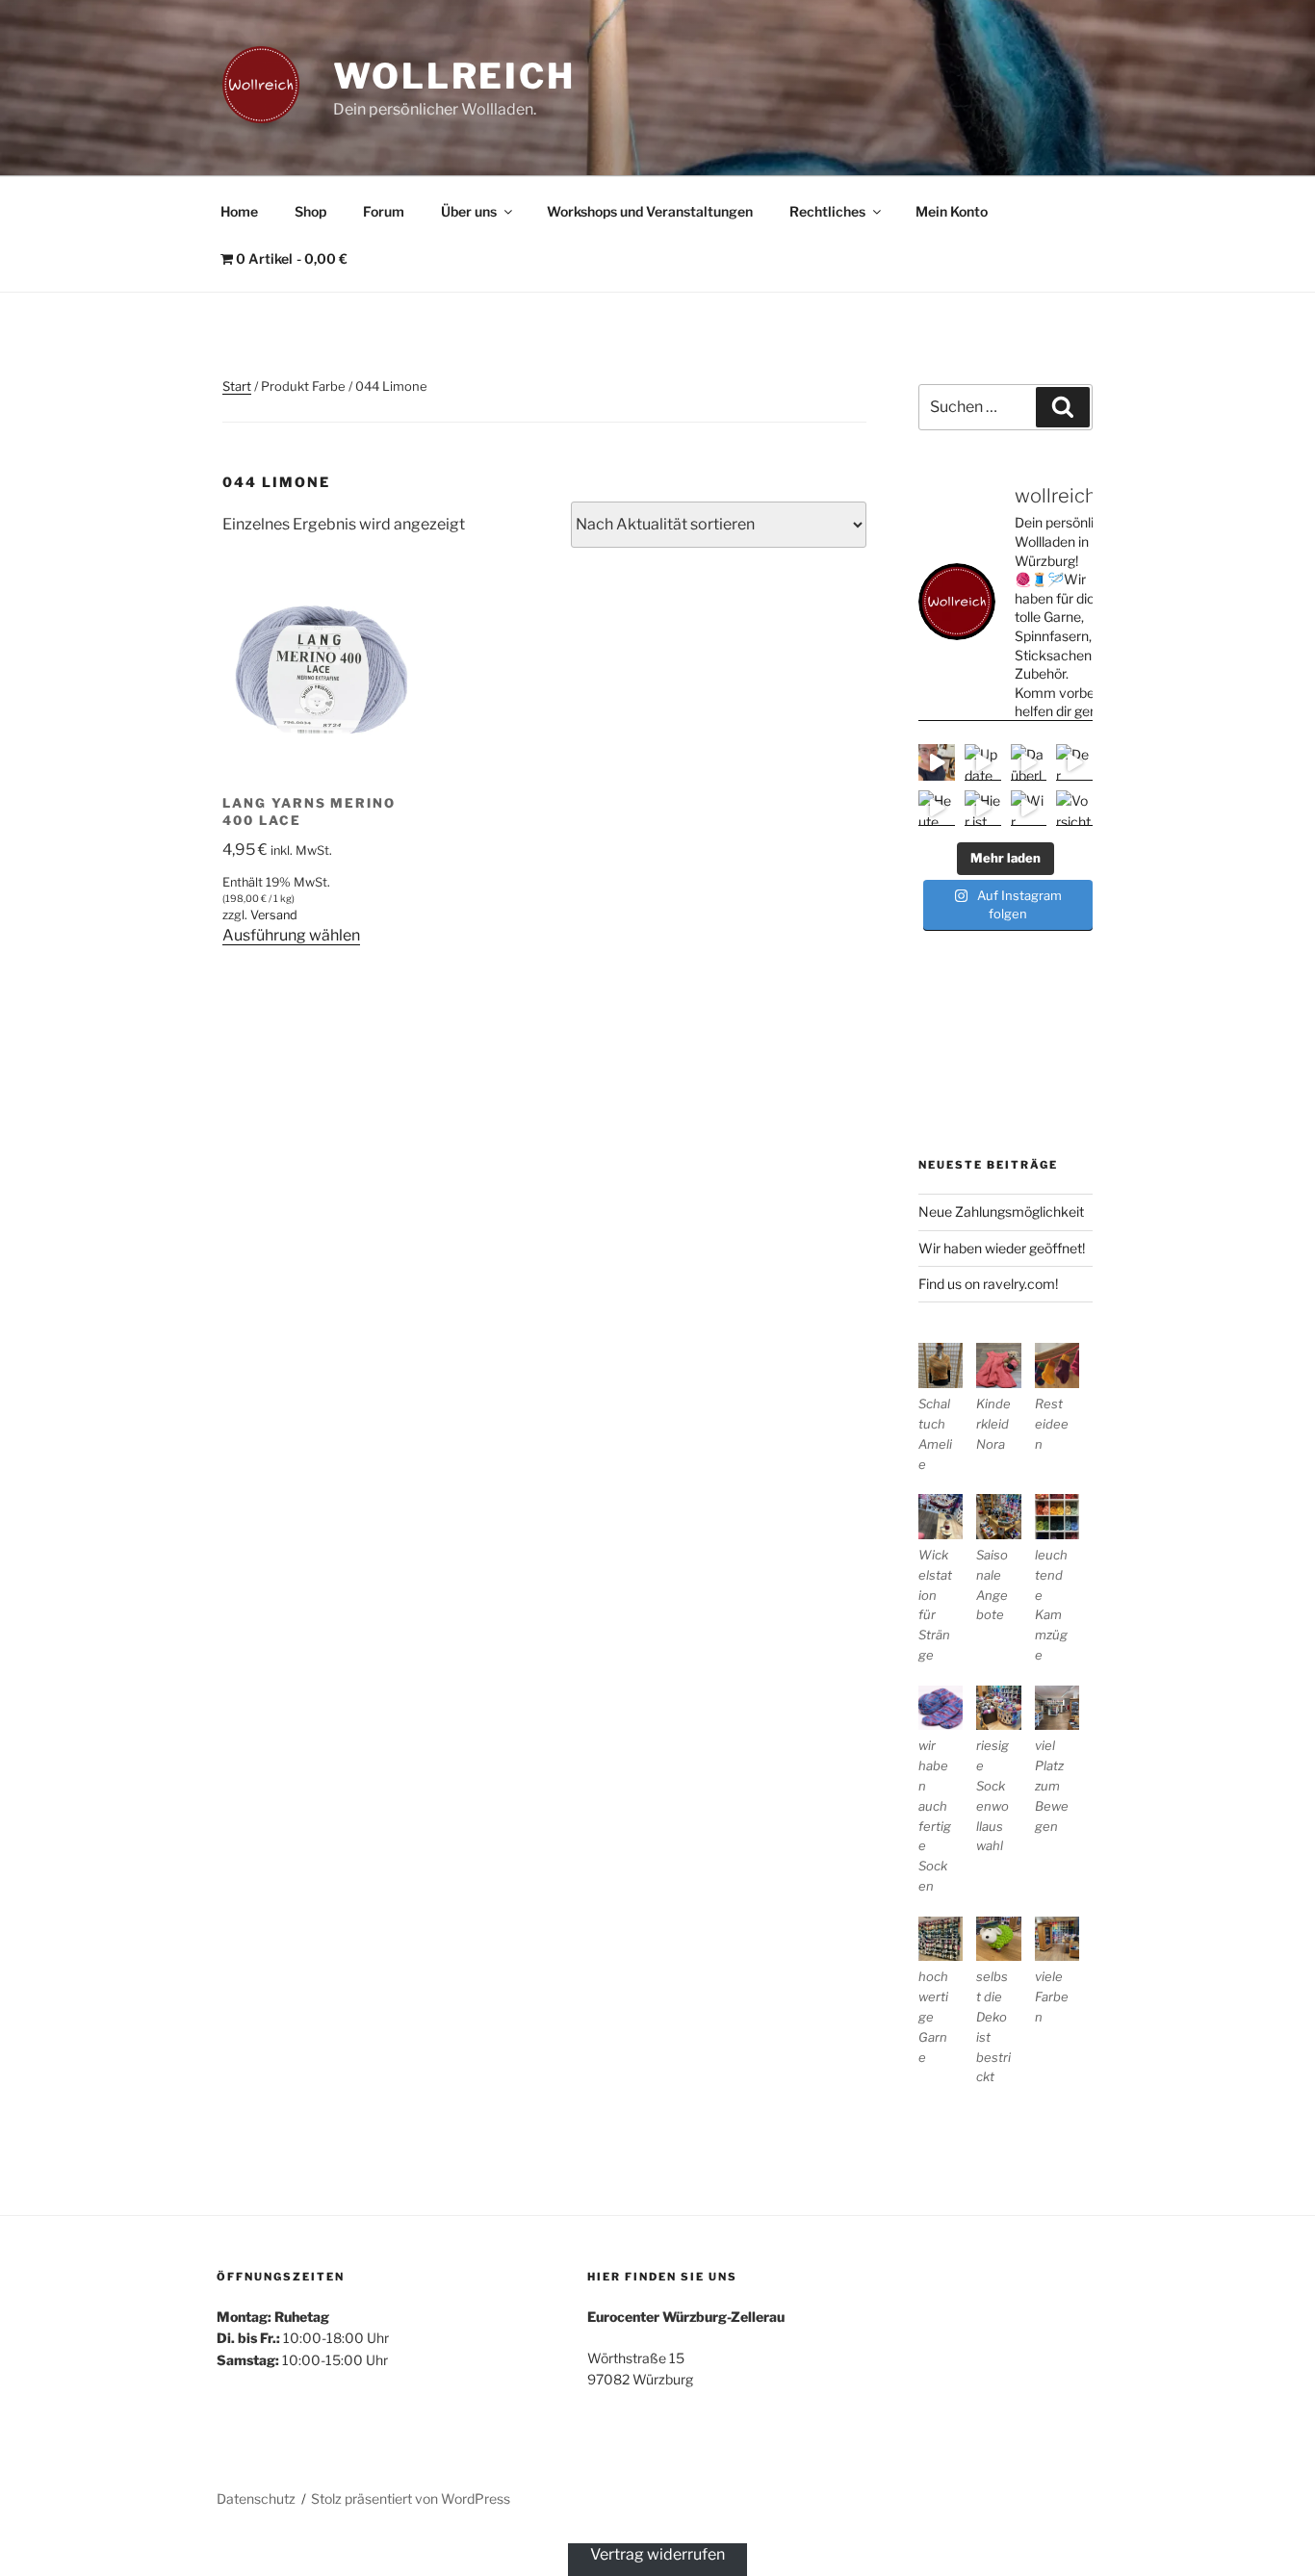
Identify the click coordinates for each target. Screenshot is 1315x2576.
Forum (384, 211)
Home (239, 211)
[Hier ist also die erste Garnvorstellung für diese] (983, 809)
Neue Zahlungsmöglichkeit (1001, 1211)
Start (237, 386)
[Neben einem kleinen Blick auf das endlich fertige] (937, 762)
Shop (310, 211)
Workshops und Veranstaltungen (650, 211)
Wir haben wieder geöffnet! (1002, 1248)
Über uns (469, 211)
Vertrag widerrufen (657, 2554)
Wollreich (454, 76)
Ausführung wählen (291, 935)
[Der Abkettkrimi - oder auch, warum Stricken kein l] (1074, 762)
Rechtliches (827, 211)
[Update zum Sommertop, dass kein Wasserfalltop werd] (983, 762)
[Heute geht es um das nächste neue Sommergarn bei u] (937, 809)
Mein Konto (952, 211)
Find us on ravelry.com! (988, 1284)
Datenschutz (256, 2499)
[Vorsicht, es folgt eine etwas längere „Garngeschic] (1074, 809)
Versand (274, 915)
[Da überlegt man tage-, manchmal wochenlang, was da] (1029, 762)
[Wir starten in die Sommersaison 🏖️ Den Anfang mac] (1029, 809)
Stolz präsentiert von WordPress (411, 2499)
